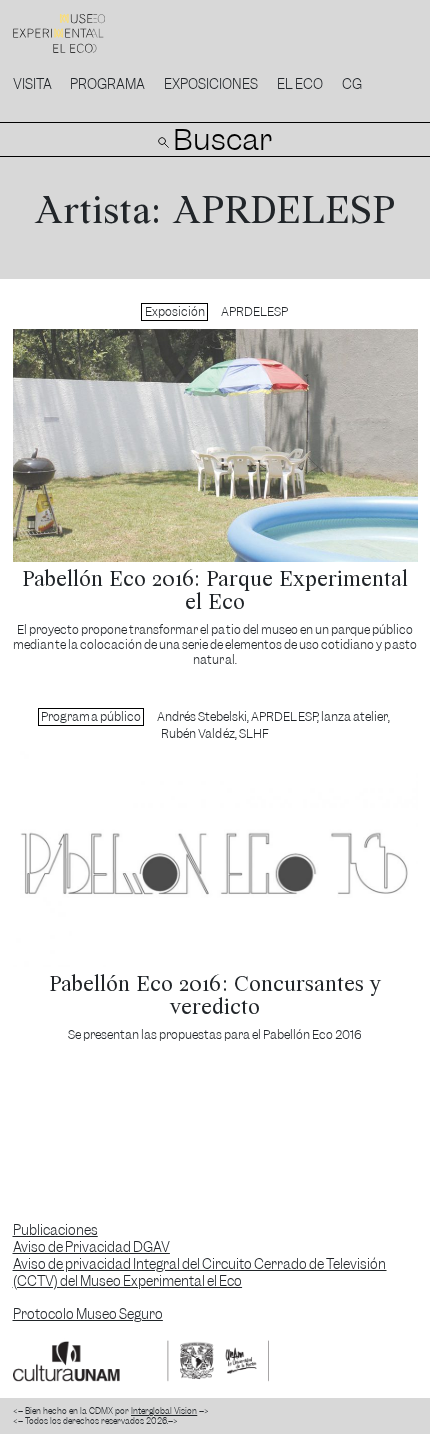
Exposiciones (211, 84)
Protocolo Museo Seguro (88, 1314)
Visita (32, 84)
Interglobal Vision (164, 1411)
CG (352, 84)
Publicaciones (55, 1230)
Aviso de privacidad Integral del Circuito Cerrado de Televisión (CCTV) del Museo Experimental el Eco (200, 1273)
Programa (107, 84)
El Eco (300, 84)
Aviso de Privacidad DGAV (91, 1247)
